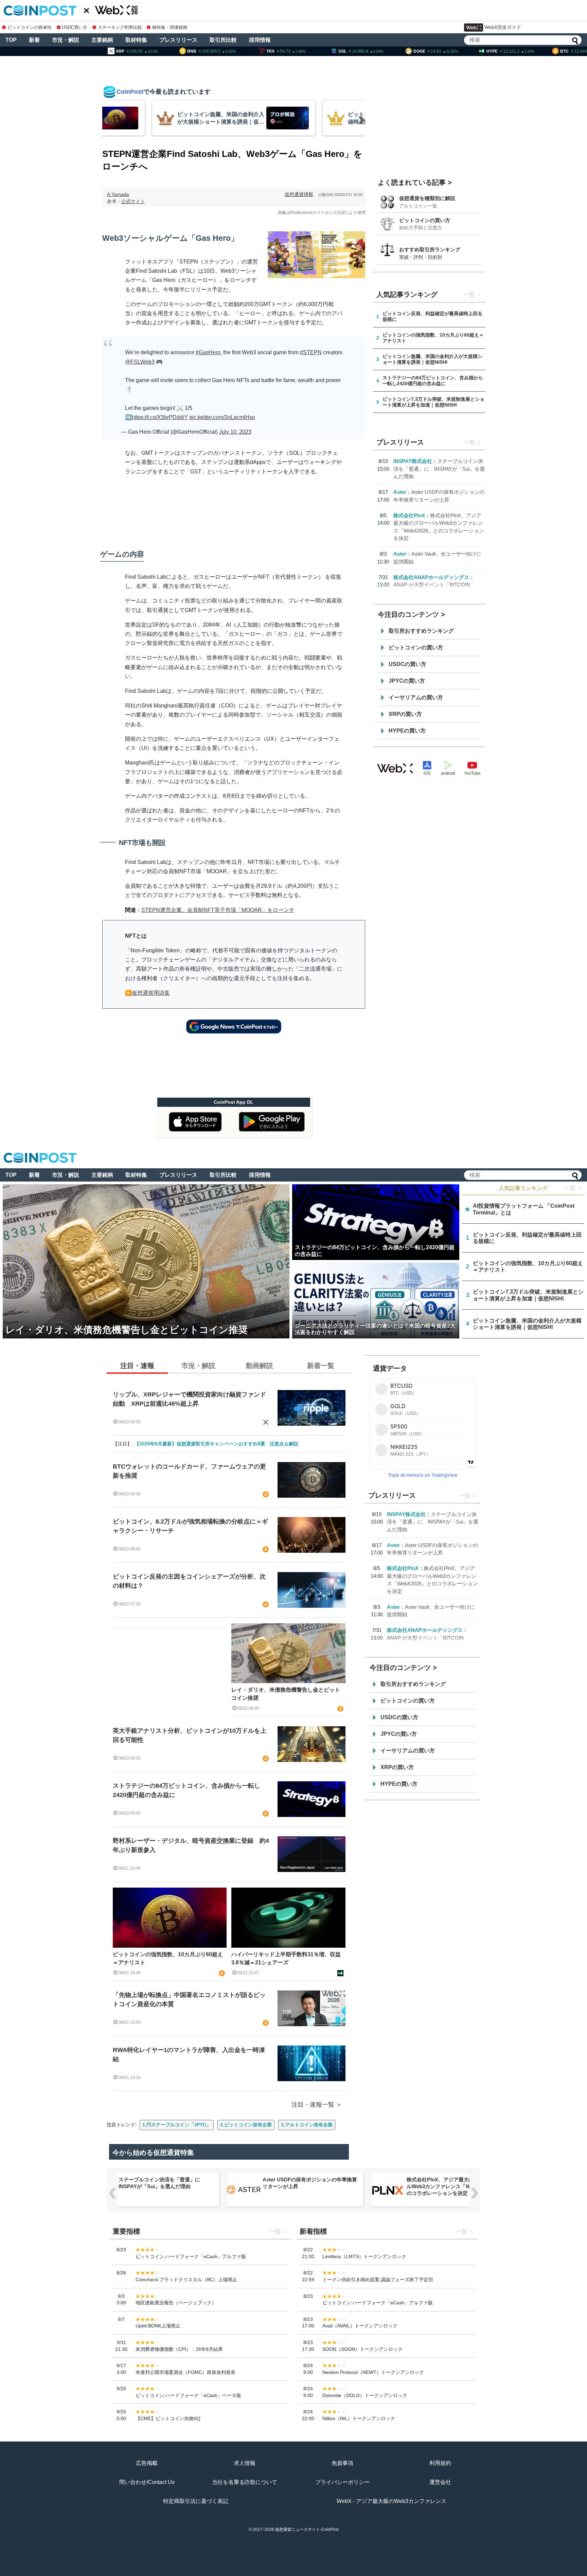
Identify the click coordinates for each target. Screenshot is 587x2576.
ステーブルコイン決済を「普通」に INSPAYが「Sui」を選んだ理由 (439, 469)
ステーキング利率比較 (120, 27)
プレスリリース (178, 40)
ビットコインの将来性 (30, 27)
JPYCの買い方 (407, 681)
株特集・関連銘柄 (170, 27)
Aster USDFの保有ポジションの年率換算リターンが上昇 (310, 2183)
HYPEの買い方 (407, 731)
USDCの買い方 (407, 664)
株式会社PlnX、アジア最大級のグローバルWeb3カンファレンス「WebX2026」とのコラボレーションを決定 (454, 2186)
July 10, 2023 (235, 432)
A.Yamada (118, 194)
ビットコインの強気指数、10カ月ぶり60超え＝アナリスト (168, 1958)
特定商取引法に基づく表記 (196, 2501)
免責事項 (342, 2463)
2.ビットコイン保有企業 (246, 2125)
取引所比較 (223, 40)
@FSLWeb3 (140, 362)
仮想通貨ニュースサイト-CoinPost (307, 2529)
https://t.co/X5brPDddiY (160, 417)
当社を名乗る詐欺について (245, 2482)
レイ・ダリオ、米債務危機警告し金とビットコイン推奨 (286, 1694)
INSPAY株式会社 (413, 461)
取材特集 (136, 40)
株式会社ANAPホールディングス (431, 577)
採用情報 (260, 40)
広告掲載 (147, 2463)
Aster (400, 492)
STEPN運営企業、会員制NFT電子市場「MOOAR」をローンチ (218, 910)
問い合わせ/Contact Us (147, 2482)
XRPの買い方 (405, 714)
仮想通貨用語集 (151, 993)
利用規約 (440, 2463)
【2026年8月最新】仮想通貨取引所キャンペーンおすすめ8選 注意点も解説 (216, 1444)
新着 (34, 40)
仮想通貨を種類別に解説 (427, 198)
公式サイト (133, 201)
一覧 (469, 295)
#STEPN (311, 352)
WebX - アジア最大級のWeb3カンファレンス (392, 2501)
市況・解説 (66, 40)
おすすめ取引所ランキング (430, 249)
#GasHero (208, 352)
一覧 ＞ (573, 1188)
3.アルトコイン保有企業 (307, 2125)
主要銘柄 (102, 40)
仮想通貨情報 (299, 194)
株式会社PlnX (409, 515)
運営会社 (440, 2482)
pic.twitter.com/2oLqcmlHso (222, 417)
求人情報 (245, 2463)
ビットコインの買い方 (425, 220)
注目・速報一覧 (313, 2105)
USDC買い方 (75, 27)
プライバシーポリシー (342, 2482)
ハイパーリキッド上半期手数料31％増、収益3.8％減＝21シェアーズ (286, 1958)
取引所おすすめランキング (421, 631)
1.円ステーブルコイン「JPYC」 (177, 2125)
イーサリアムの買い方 (416, 697)
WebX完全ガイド (503, 27)
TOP (11, 40)
